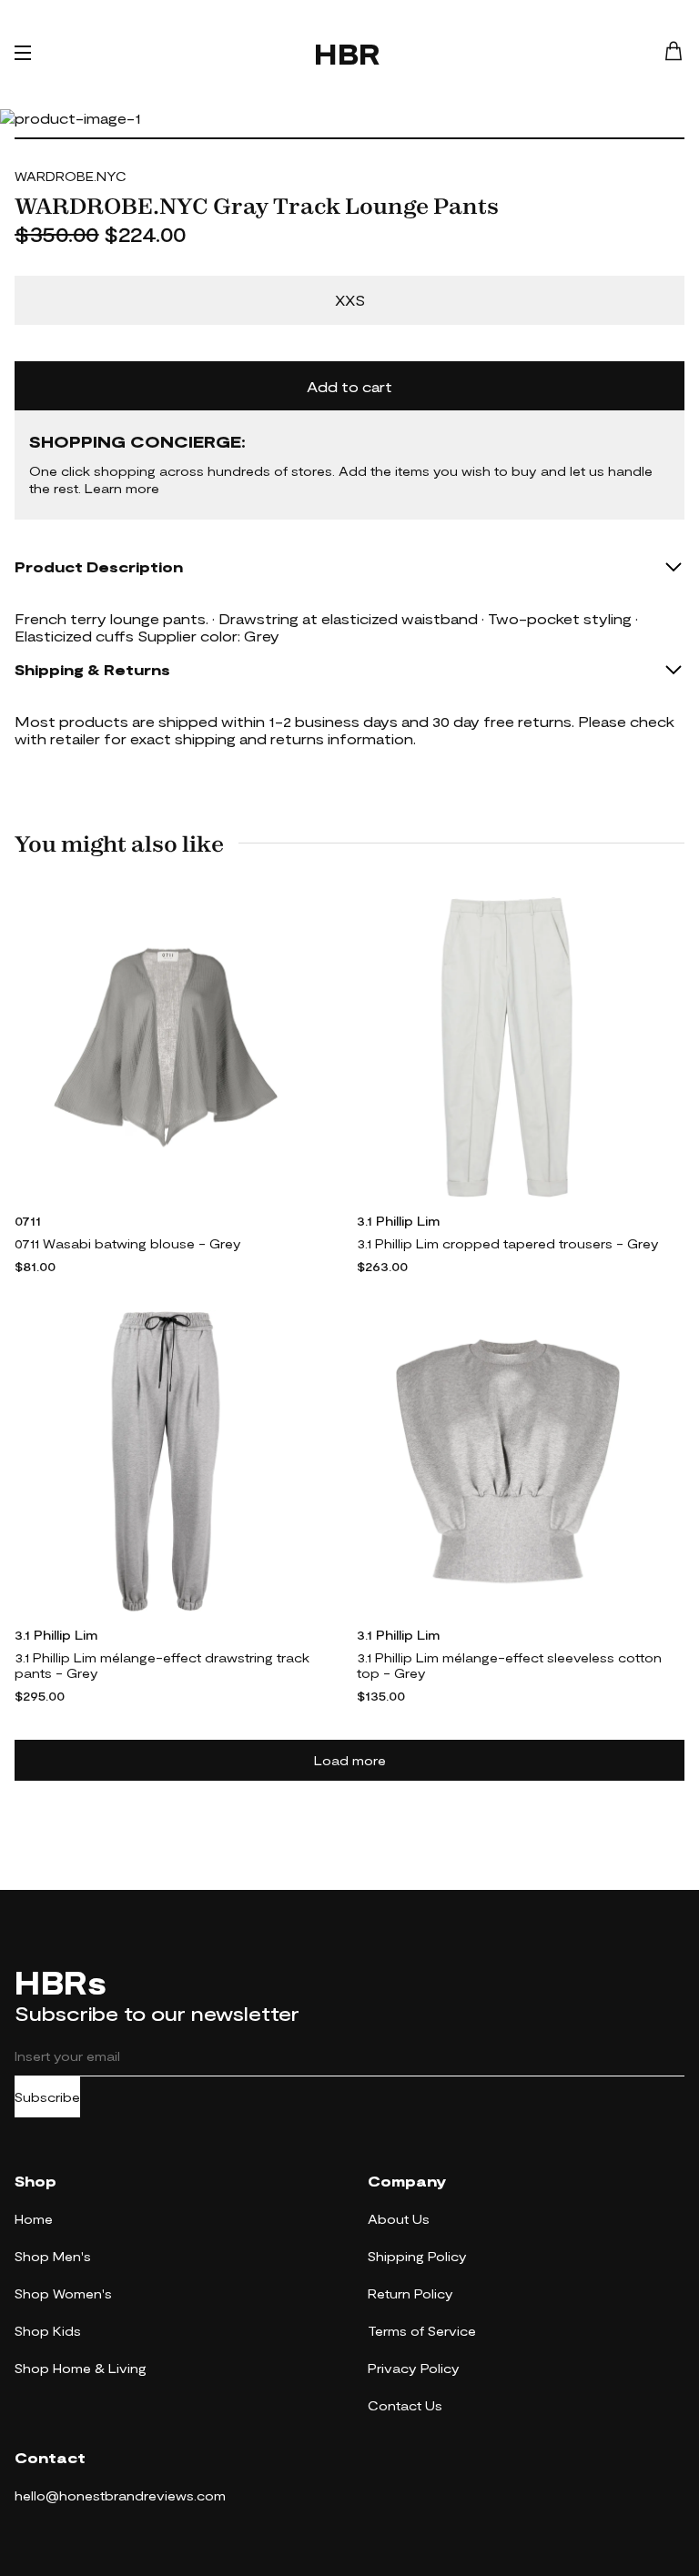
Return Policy (410, 2293)
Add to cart (349, 386)
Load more (350, 1760)
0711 (28, 1221)
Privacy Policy (414, 2368)
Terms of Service (422, 2331)
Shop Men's (53, 2256)
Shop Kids (48, 2331)
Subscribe (47, 2097)
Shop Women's (63, 2293)
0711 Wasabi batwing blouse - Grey (128, 1243)
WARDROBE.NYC (71, 176)
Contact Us (405, 2405)
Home (34, 2219)
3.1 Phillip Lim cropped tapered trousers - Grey (508, 1243)
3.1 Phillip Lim (398, 1221)
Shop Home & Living (81, 2368)
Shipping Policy (417, 2256)
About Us (399, 2219)
